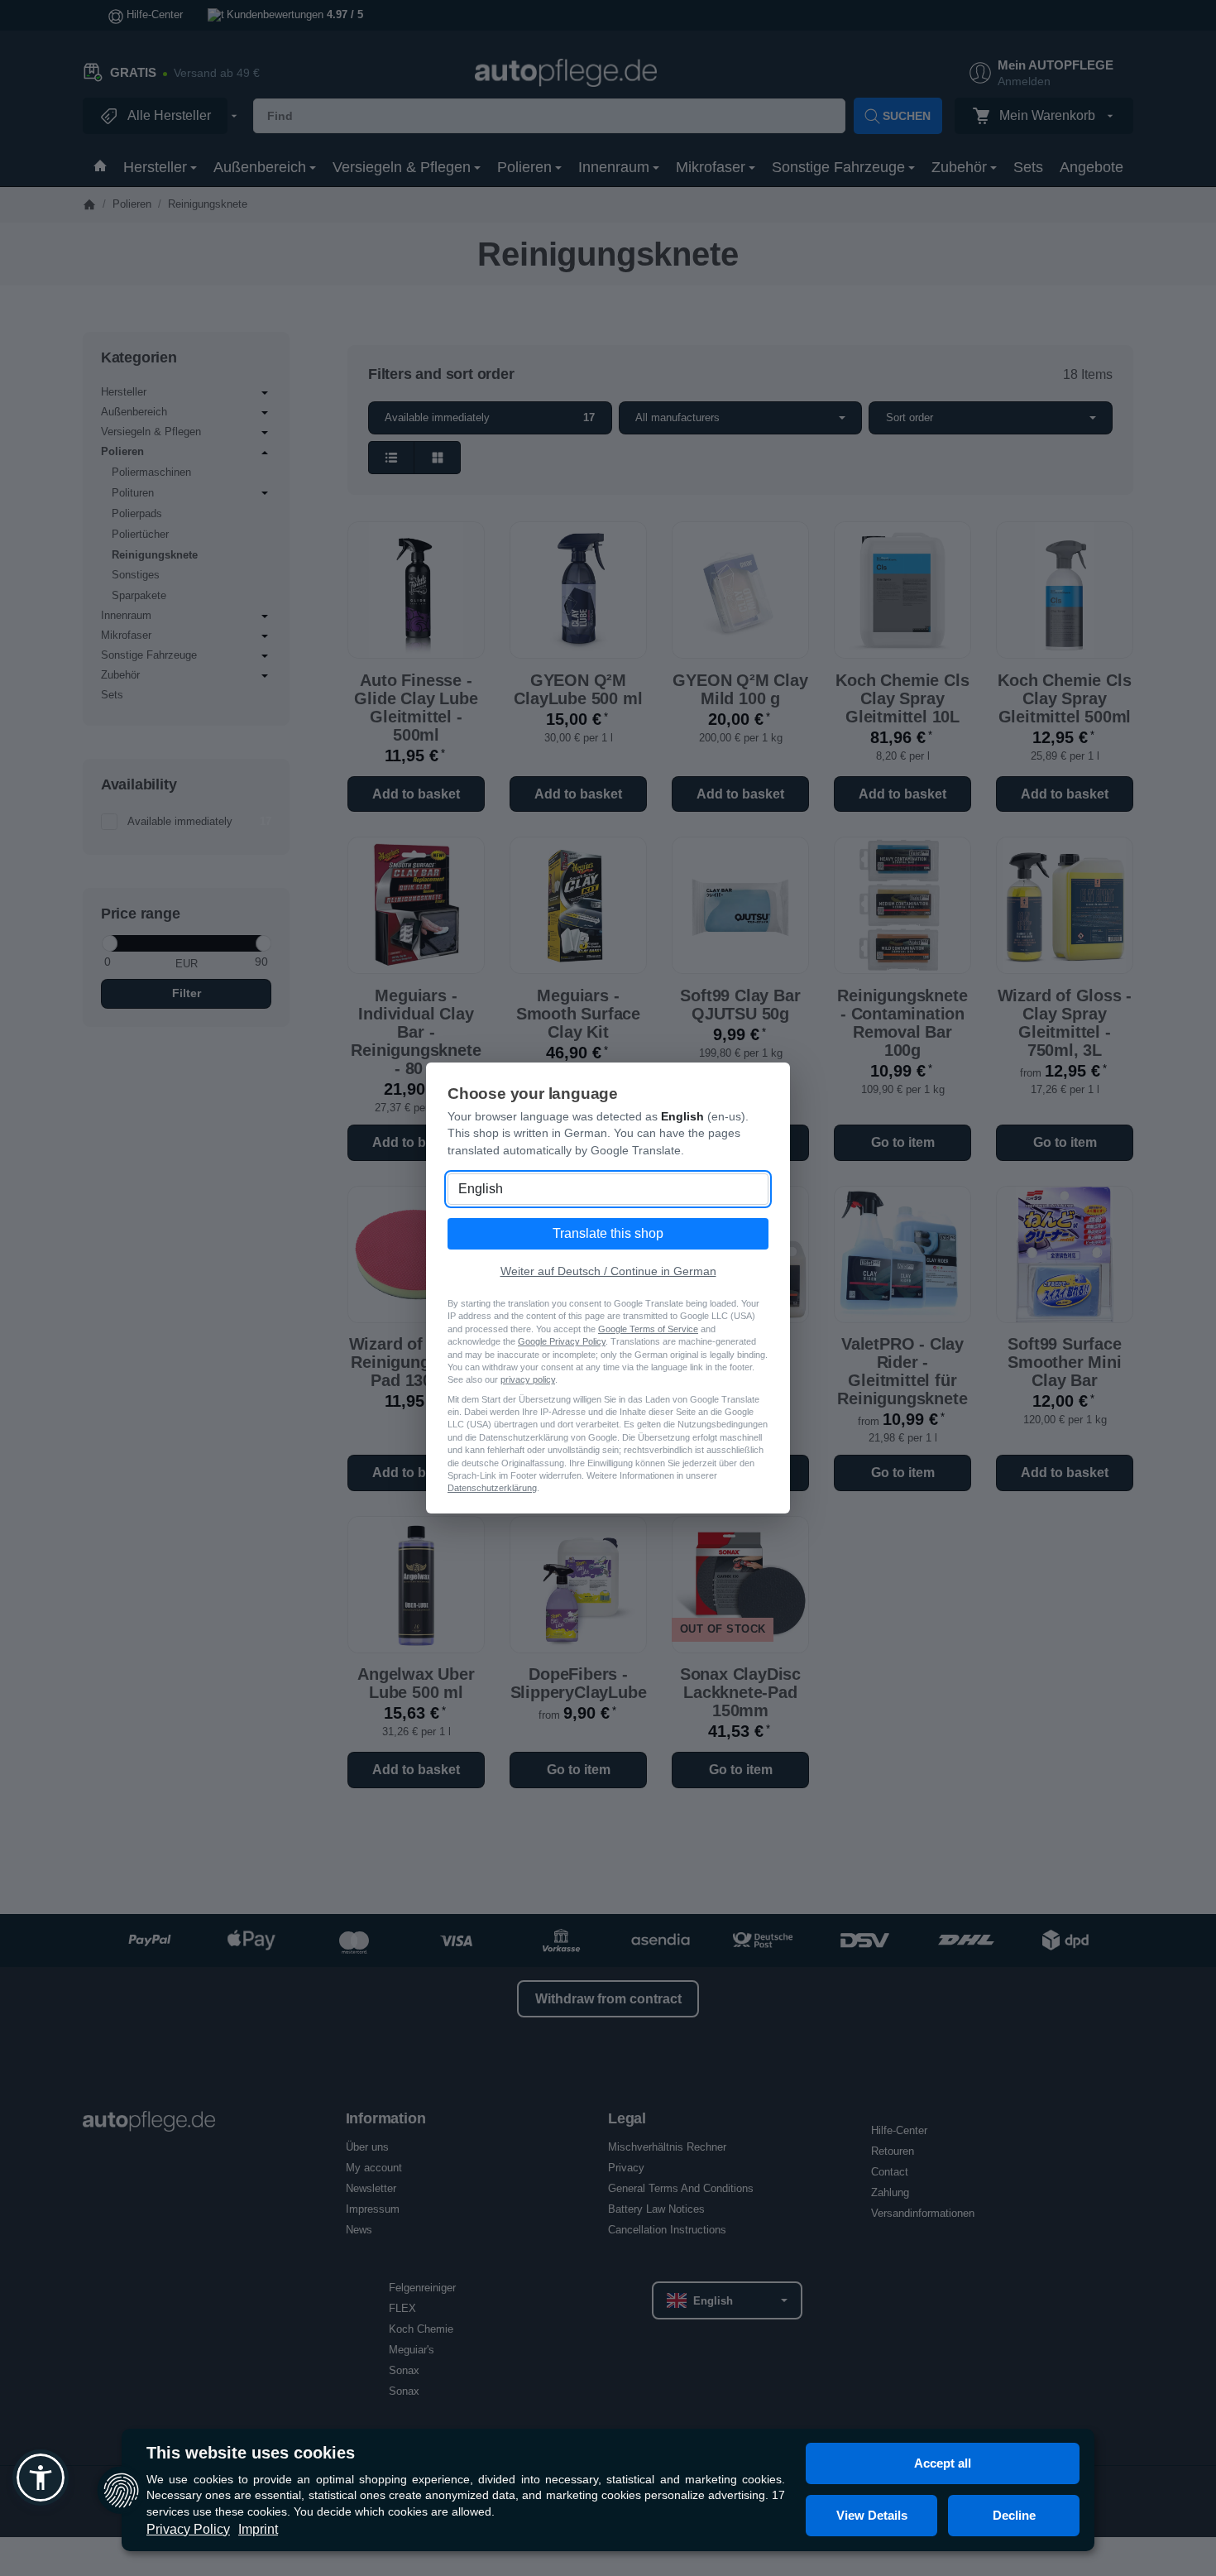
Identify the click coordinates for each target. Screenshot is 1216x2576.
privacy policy (528, 1379)
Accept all (943, 2463)
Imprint (258, 2529)
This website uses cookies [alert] (251, 2453)
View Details (872, 2515)
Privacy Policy (188, 2529)
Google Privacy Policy (562, 1341)
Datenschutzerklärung (492, 1488)
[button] (41, 2478)
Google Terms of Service (648, 1329)
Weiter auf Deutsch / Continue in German (608, 1271)
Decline (1014, 2515)
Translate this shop (608, 1233)
